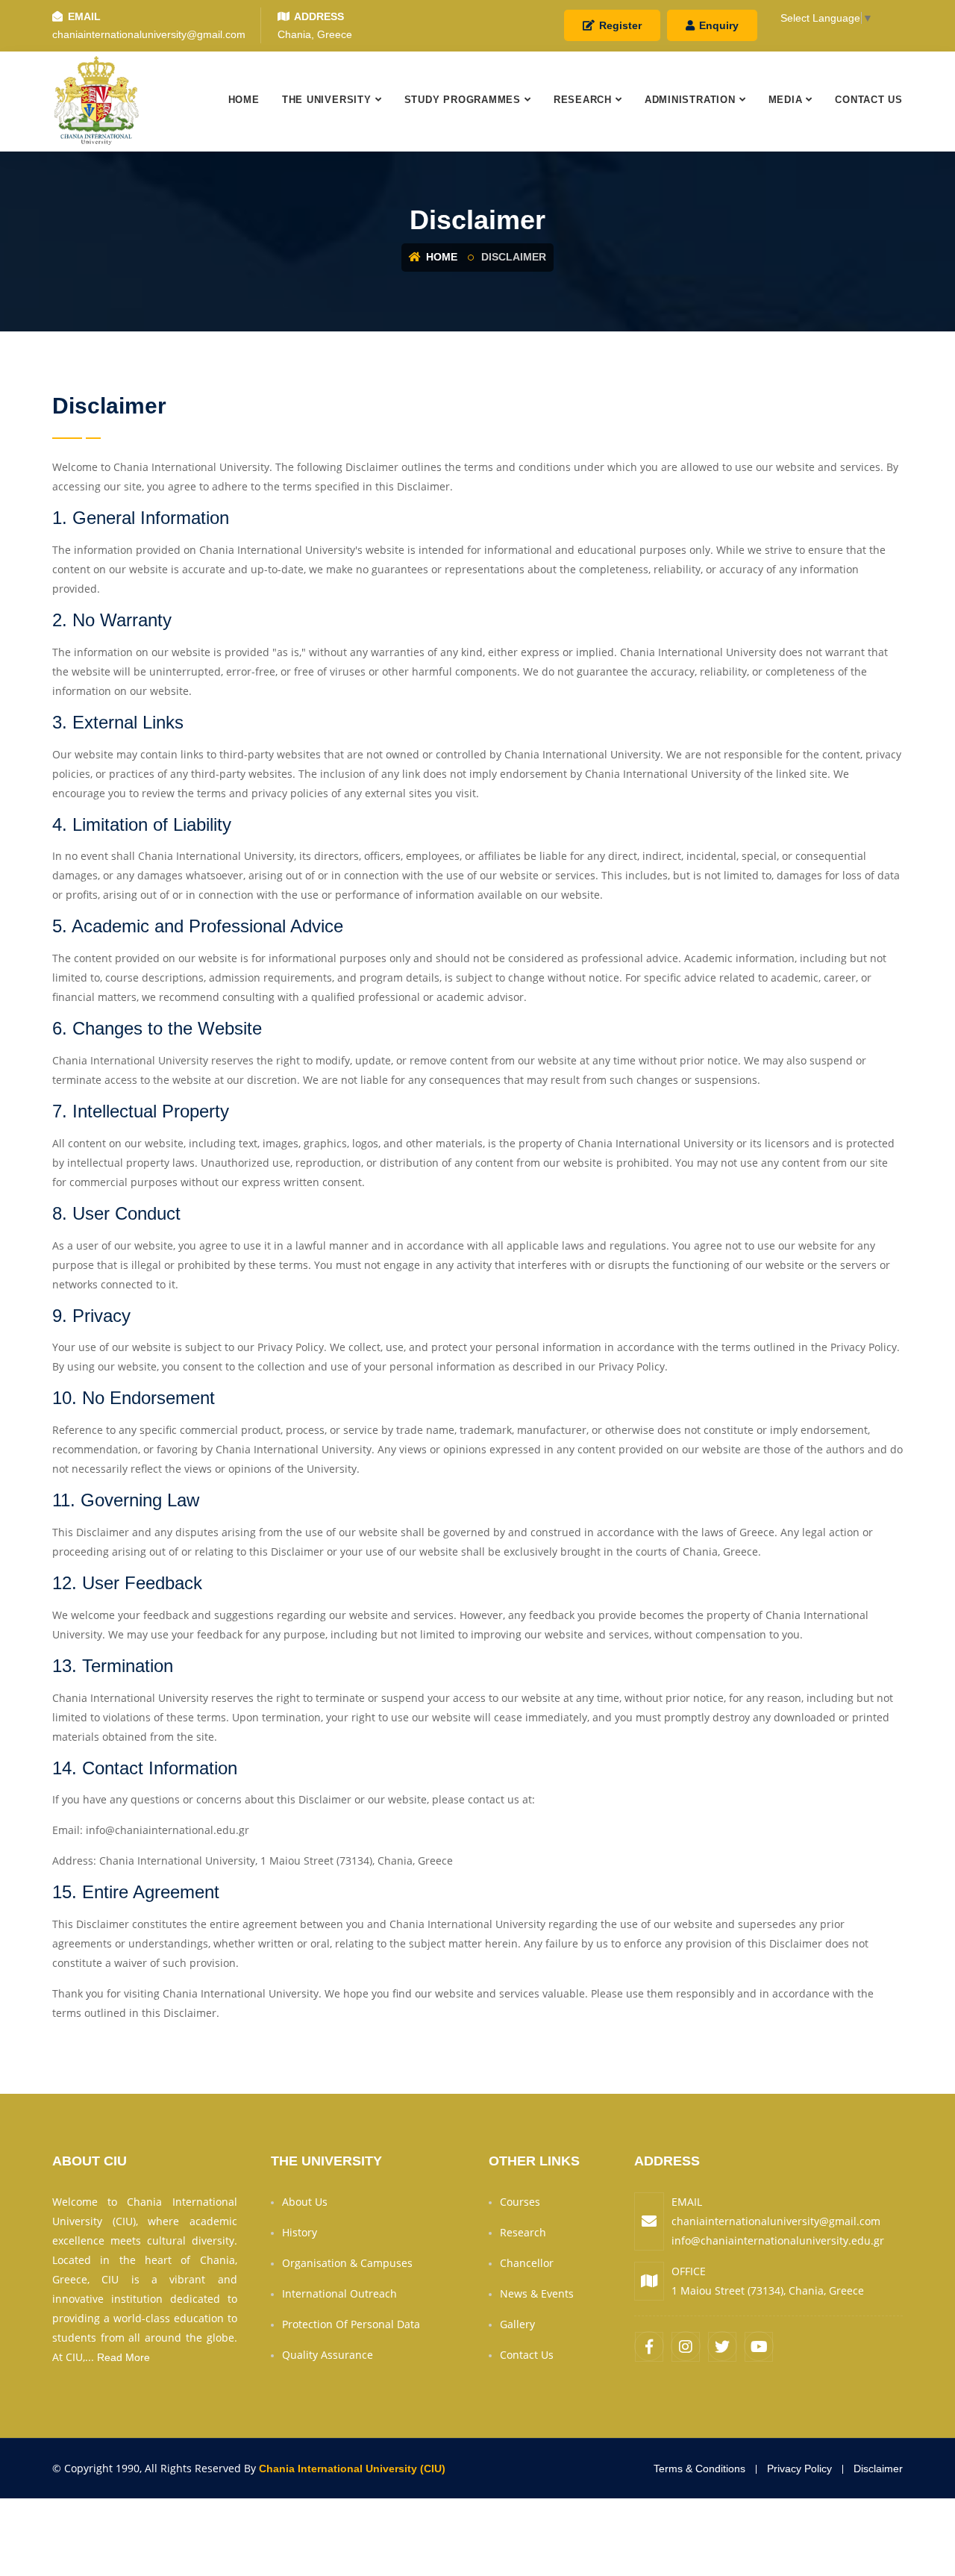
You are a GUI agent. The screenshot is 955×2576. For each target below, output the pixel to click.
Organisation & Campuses (347, 2263)
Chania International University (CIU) (352, 2469)
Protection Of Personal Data (351, 2324)
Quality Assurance (328, 2355)
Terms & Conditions (699, 2469)
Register (619, 25)
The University (327, 100)
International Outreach (339, 2293)
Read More (123, 2357)
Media (786, 100)
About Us (305, 2202)
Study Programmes (463, 100)
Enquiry (717, 25)
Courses (520, 2202)
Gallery (517, 2324)
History (300, 2232)
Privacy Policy (799, 2469)
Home (244, 100)
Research (583, 100)
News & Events (537, 2293)
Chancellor (527, 2263)
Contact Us (869, 100)
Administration (690, 100)
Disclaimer (878, 2469)
